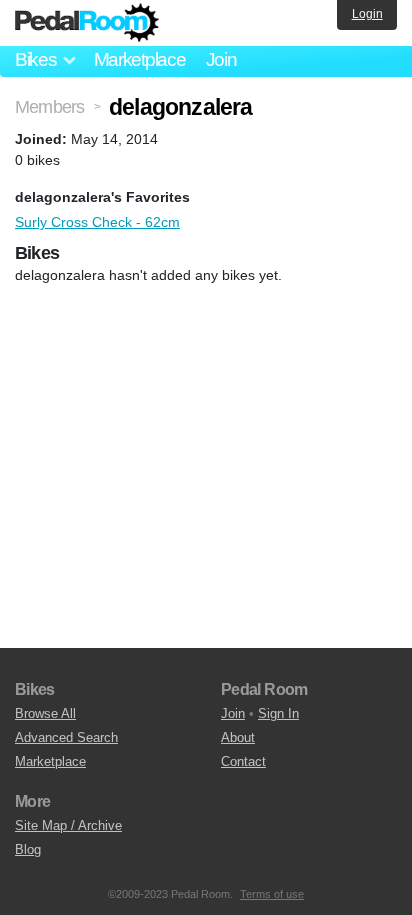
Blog (28, 849)
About (238, 737)
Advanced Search (66, 737)
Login (367, 14)
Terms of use (272, 894)
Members (49, 107)
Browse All (45, 713)
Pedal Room (87, 23)
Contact (243, 761)
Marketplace (140, 59)
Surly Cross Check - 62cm (97, 222)
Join (221, 59)
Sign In (278, 713)
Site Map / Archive (68, 825)
